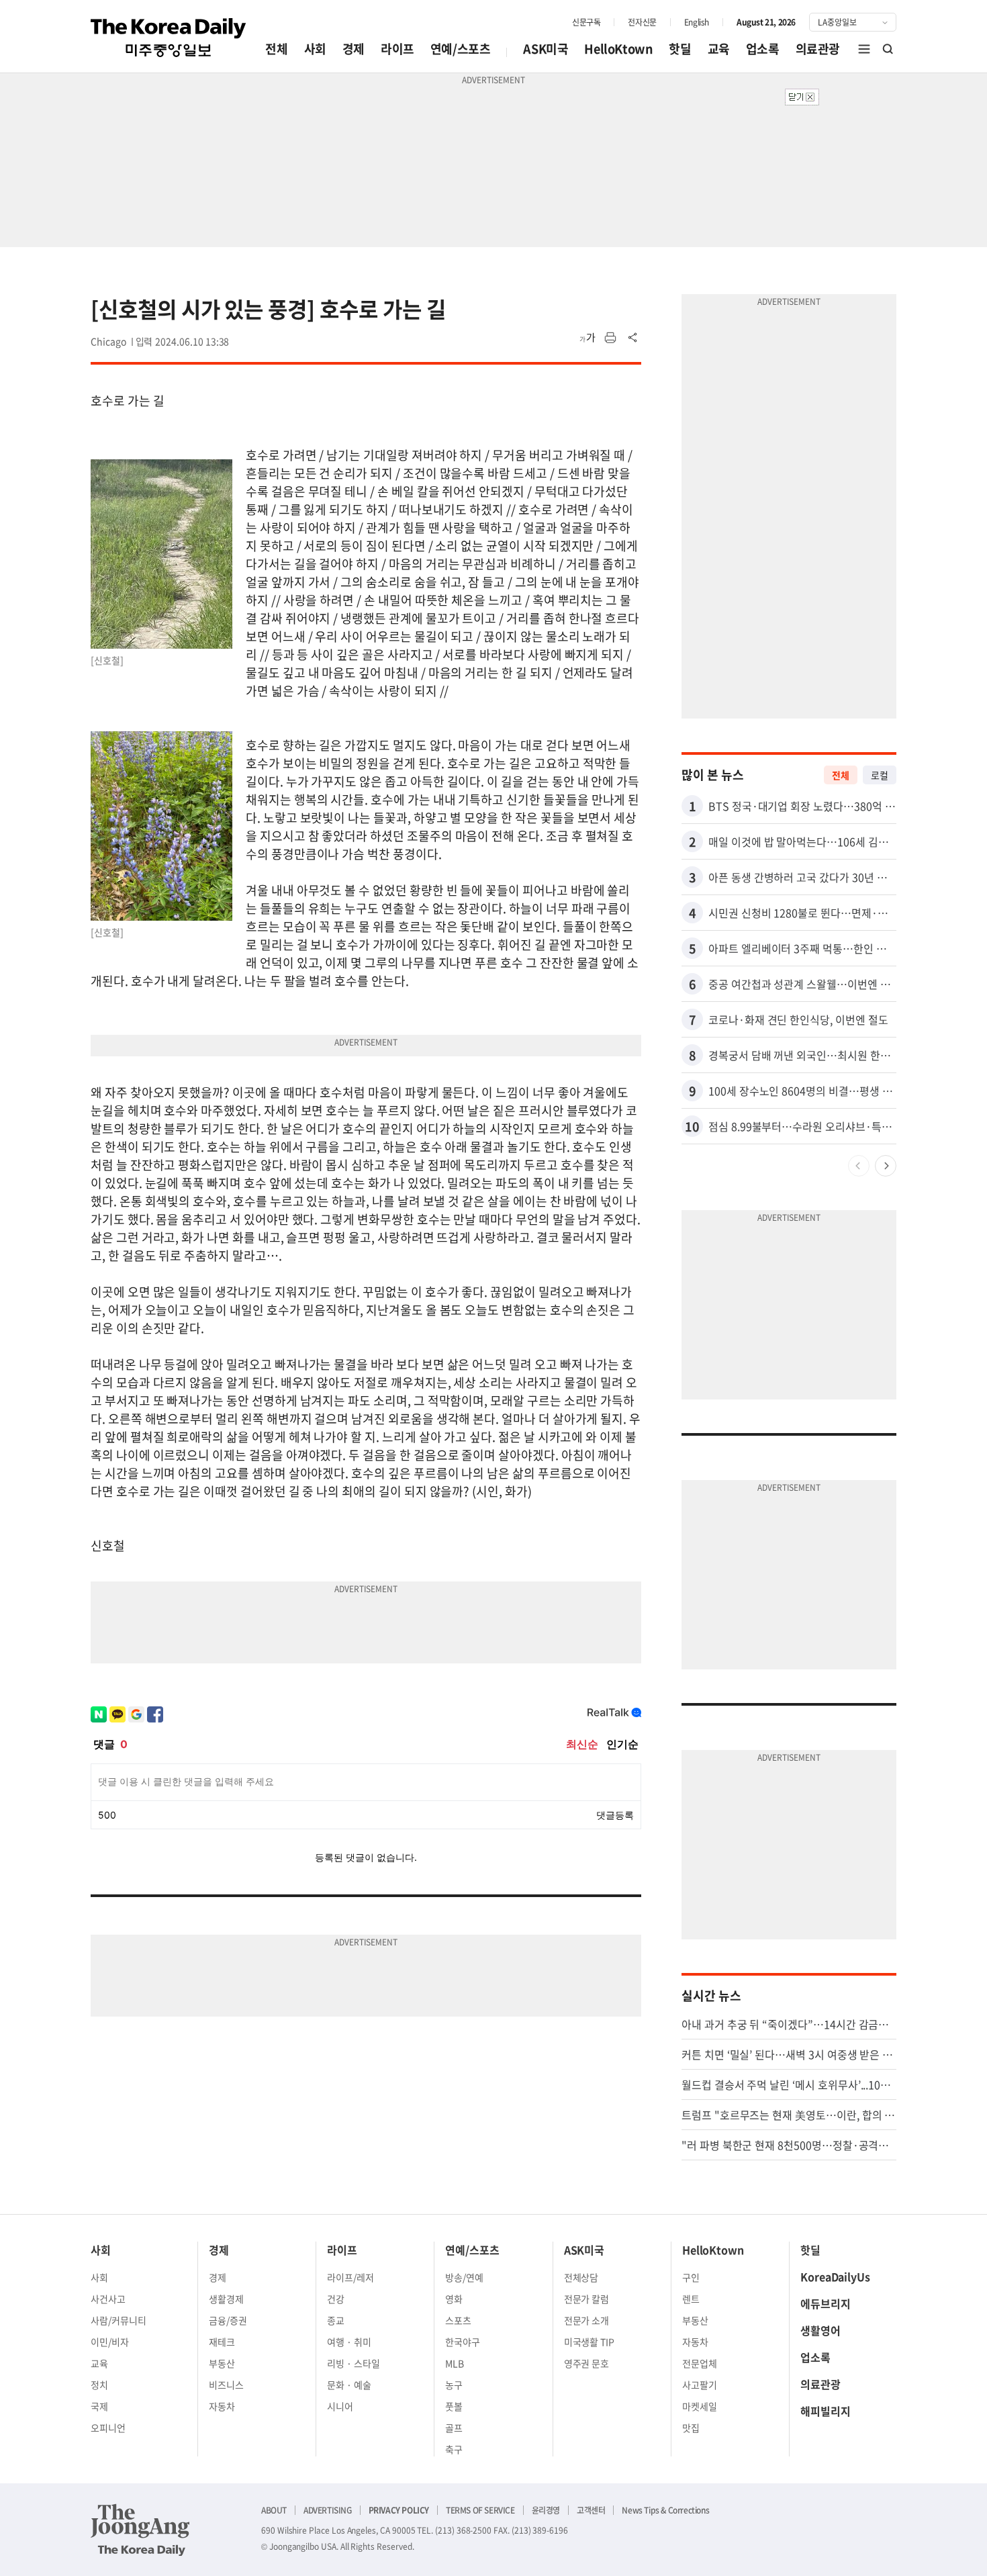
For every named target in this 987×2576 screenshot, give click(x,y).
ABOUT (274, 2510)
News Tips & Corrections (665, 2510)
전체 (276, 49)
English (697, 22)
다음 (886, 1166)
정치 (99, 2385)
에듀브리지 (826, 2303)
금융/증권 (228, 2320)
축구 (454, 2449)
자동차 (222, 2406)
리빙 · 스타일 (354, 2363)
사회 (315, 49)
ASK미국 (546, 49)
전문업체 (700, 2363)
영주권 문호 (587, 2363)
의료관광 (818, 49)
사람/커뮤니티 (119, 2320)
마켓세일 (700, 2406)
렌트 (691, 2299)
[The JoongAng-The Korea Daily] (140, 2530)
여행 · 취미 (349, 2342)
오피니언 (108, 2428)
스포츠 (458, 2320)
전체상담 (581, 2277)
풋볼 (454, 2406)
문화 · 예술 (349, 2385)
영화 (454, 2299)
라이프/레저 (350, 2277)
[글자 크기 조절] (587, 338)
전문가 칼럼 (587, 2299)
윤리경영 (546, 2510)
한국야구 (463, 2342)
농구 (454, 2385)
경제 (354, 49)
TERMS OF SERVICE (480, 2510)
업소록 (763, 49)
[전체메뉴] (864, 49)
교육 (719, 49)
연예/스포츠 (461, 49)
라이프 (397, 49)
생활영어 (820, 2330)
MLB (455, 2363)
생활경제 (226, 2299)
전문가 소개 (587, 2320)
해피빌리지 (826, 2411)
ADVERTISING (328, 2510)
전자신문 (642, 22)
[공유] (633, 338)
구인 (691, 2277)
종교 (336, 2320)
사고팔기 (700, 2385)
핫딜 (680, 49)
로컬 (880, 775)
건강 (336, 2299)
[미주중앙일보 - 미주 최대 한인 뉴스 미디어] (169, 38)
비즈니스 (226, 2385)
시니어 (340, 2406)
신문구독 (586, 22)
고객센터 (591, 2510)
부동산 (222, 2363)
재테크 (222, 2342)
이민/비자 (110, 2342)
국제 (99, 2406)
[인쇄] (610, 338)
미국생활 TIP (590, 2342)
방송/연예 (464, 2277)
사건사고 (108, 2299)
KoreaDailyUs (835, 2276)
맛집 (691, 2428)
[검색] (888, 49)
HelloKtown (618, 49)
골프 (454, 2428)
